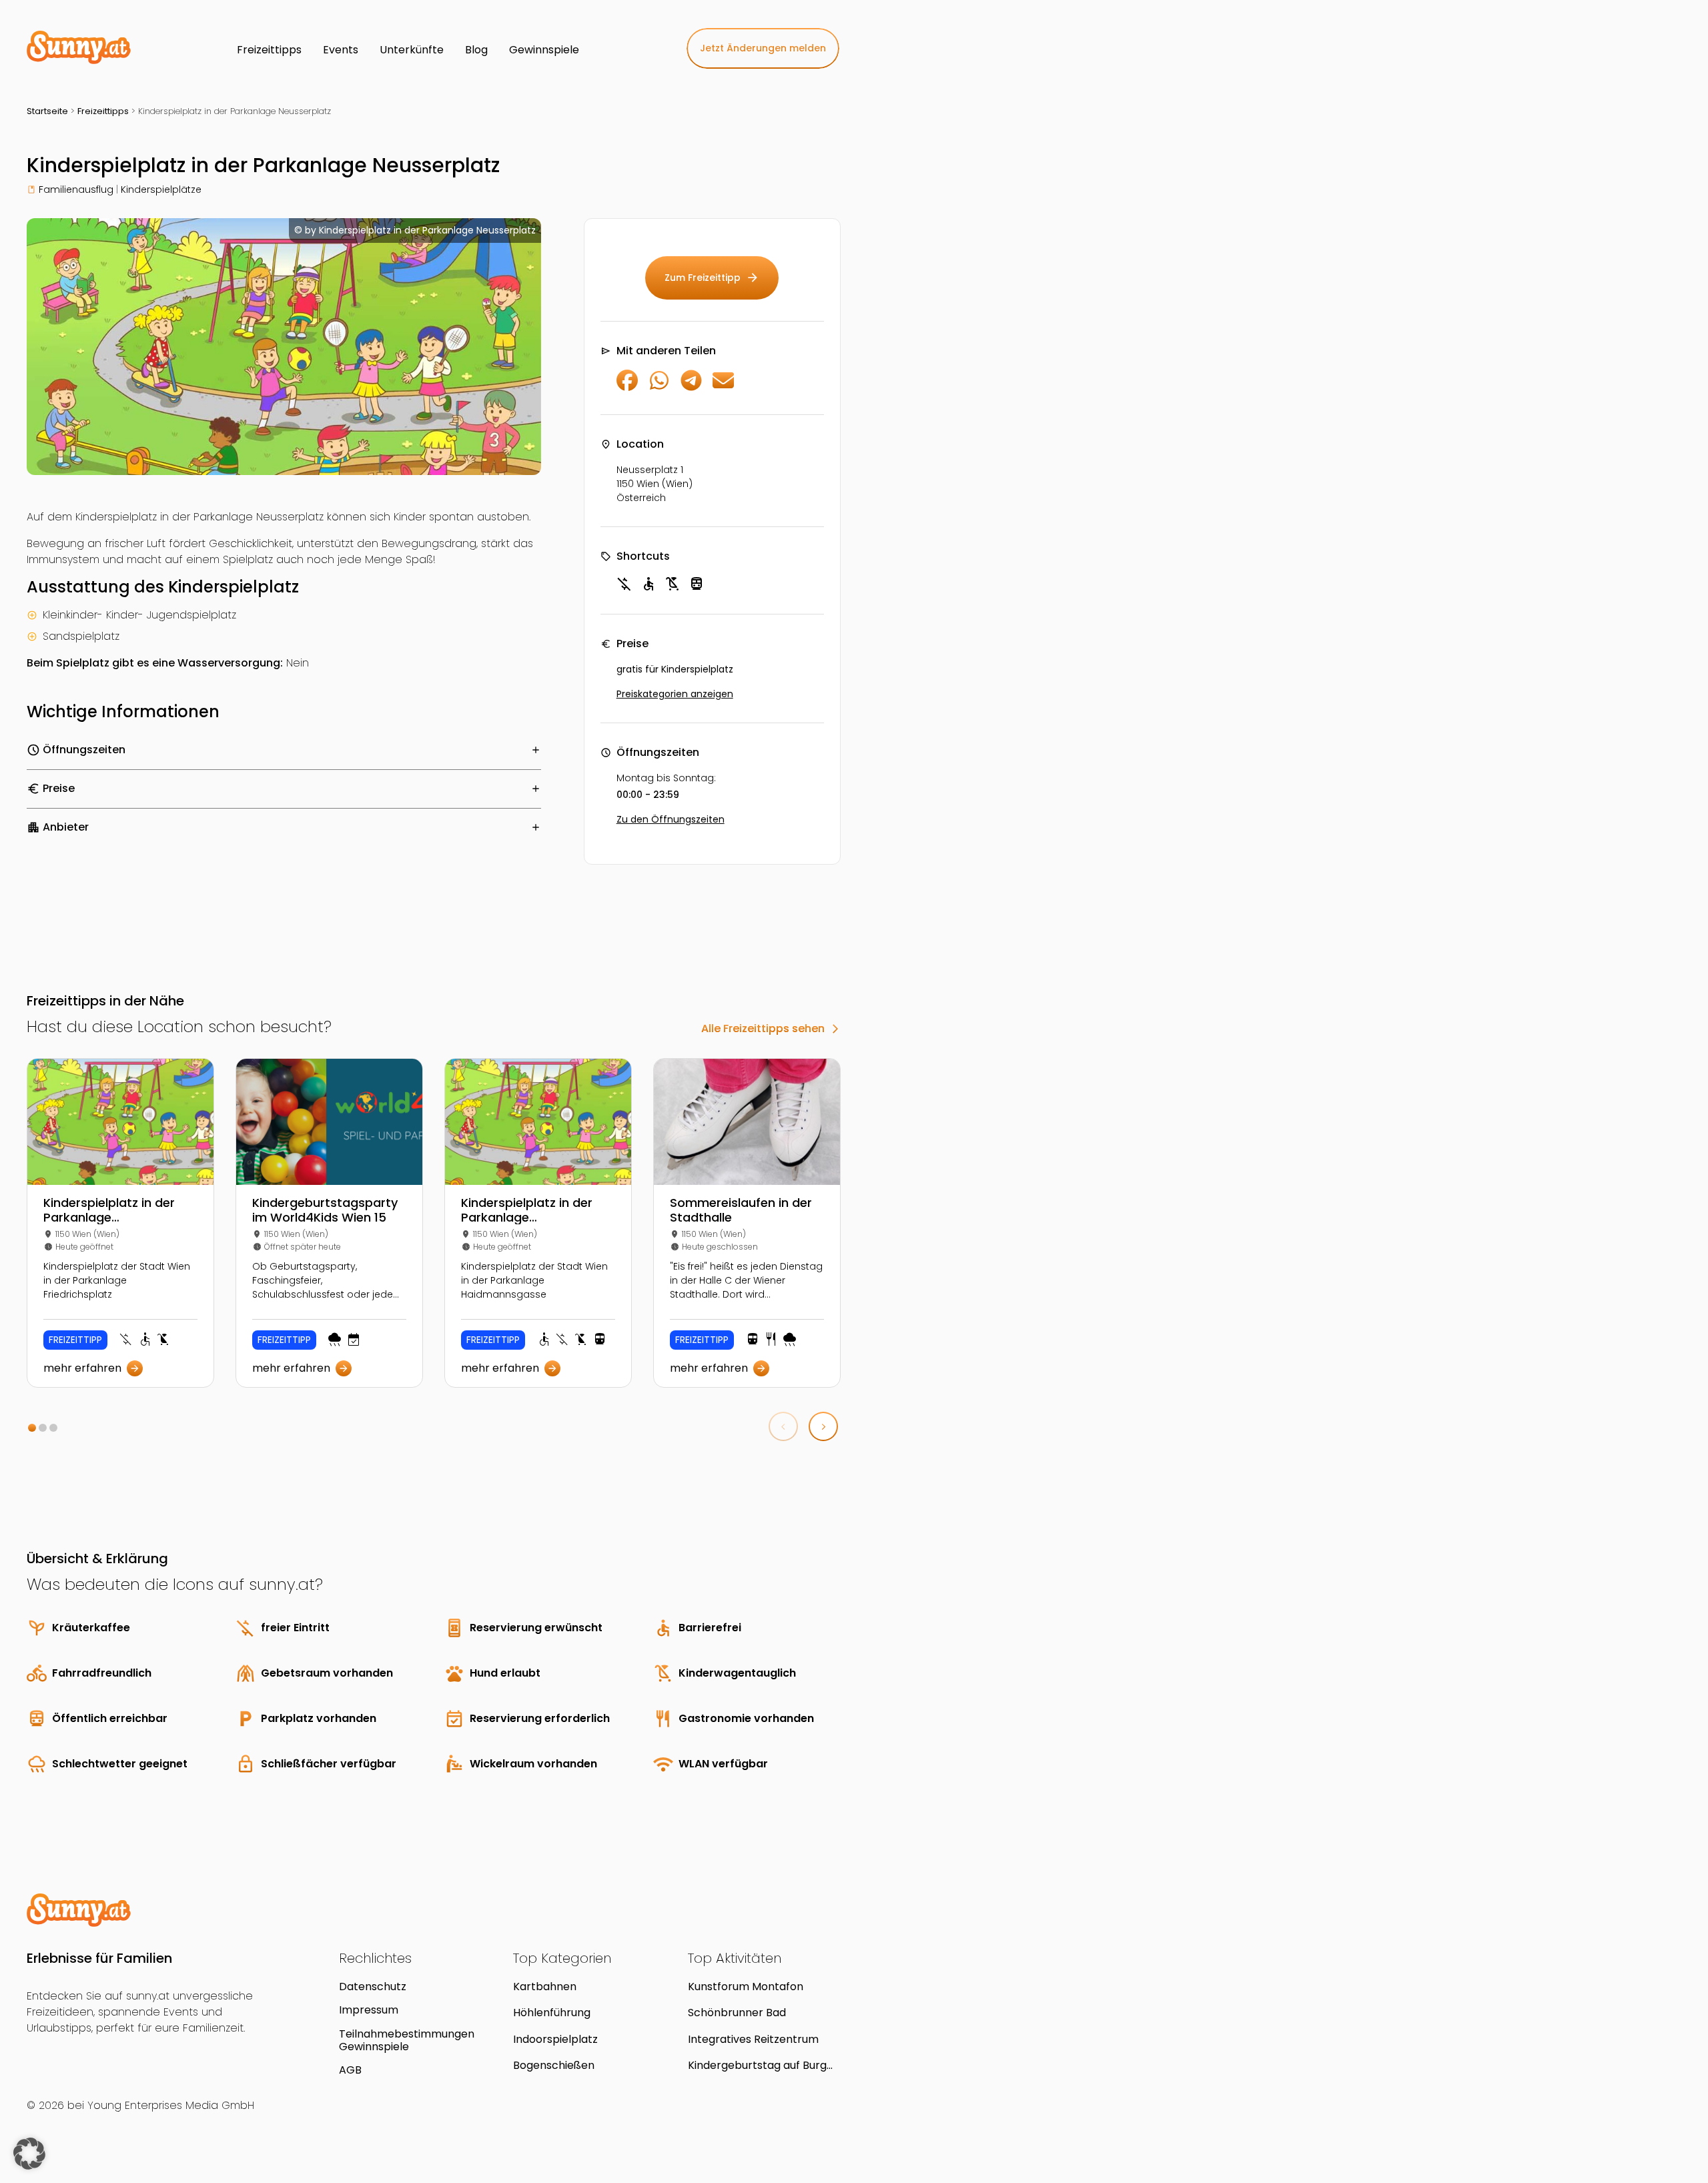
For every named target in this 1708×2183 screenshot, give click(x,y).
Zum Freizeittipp (712, 278)
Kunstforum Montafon (746, 1987)
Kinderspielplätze (161, 189)
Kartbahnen (545, 1987)
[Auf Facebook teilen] (627, 387)
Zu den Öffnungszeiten (671, 819)
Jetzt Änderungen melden (763, 48)
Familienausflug (76, 189)
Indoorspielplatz (555, 2039)
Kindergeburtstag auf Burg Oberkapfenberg (757, 2065)
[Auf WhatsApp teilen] (659, 387)
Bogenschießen (554, 2065)
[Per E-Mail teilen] (723, 387)
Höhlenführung (552, 2013)
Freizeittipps (103, 111)
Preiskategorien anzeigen (675, 694)
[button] (32, 1428)
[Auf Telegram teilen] (691, 387)
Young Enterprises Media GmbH (171, 2105)
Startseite (47, 111)
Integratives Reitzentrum (753, 2039)
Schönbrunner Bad (737, 2013)
